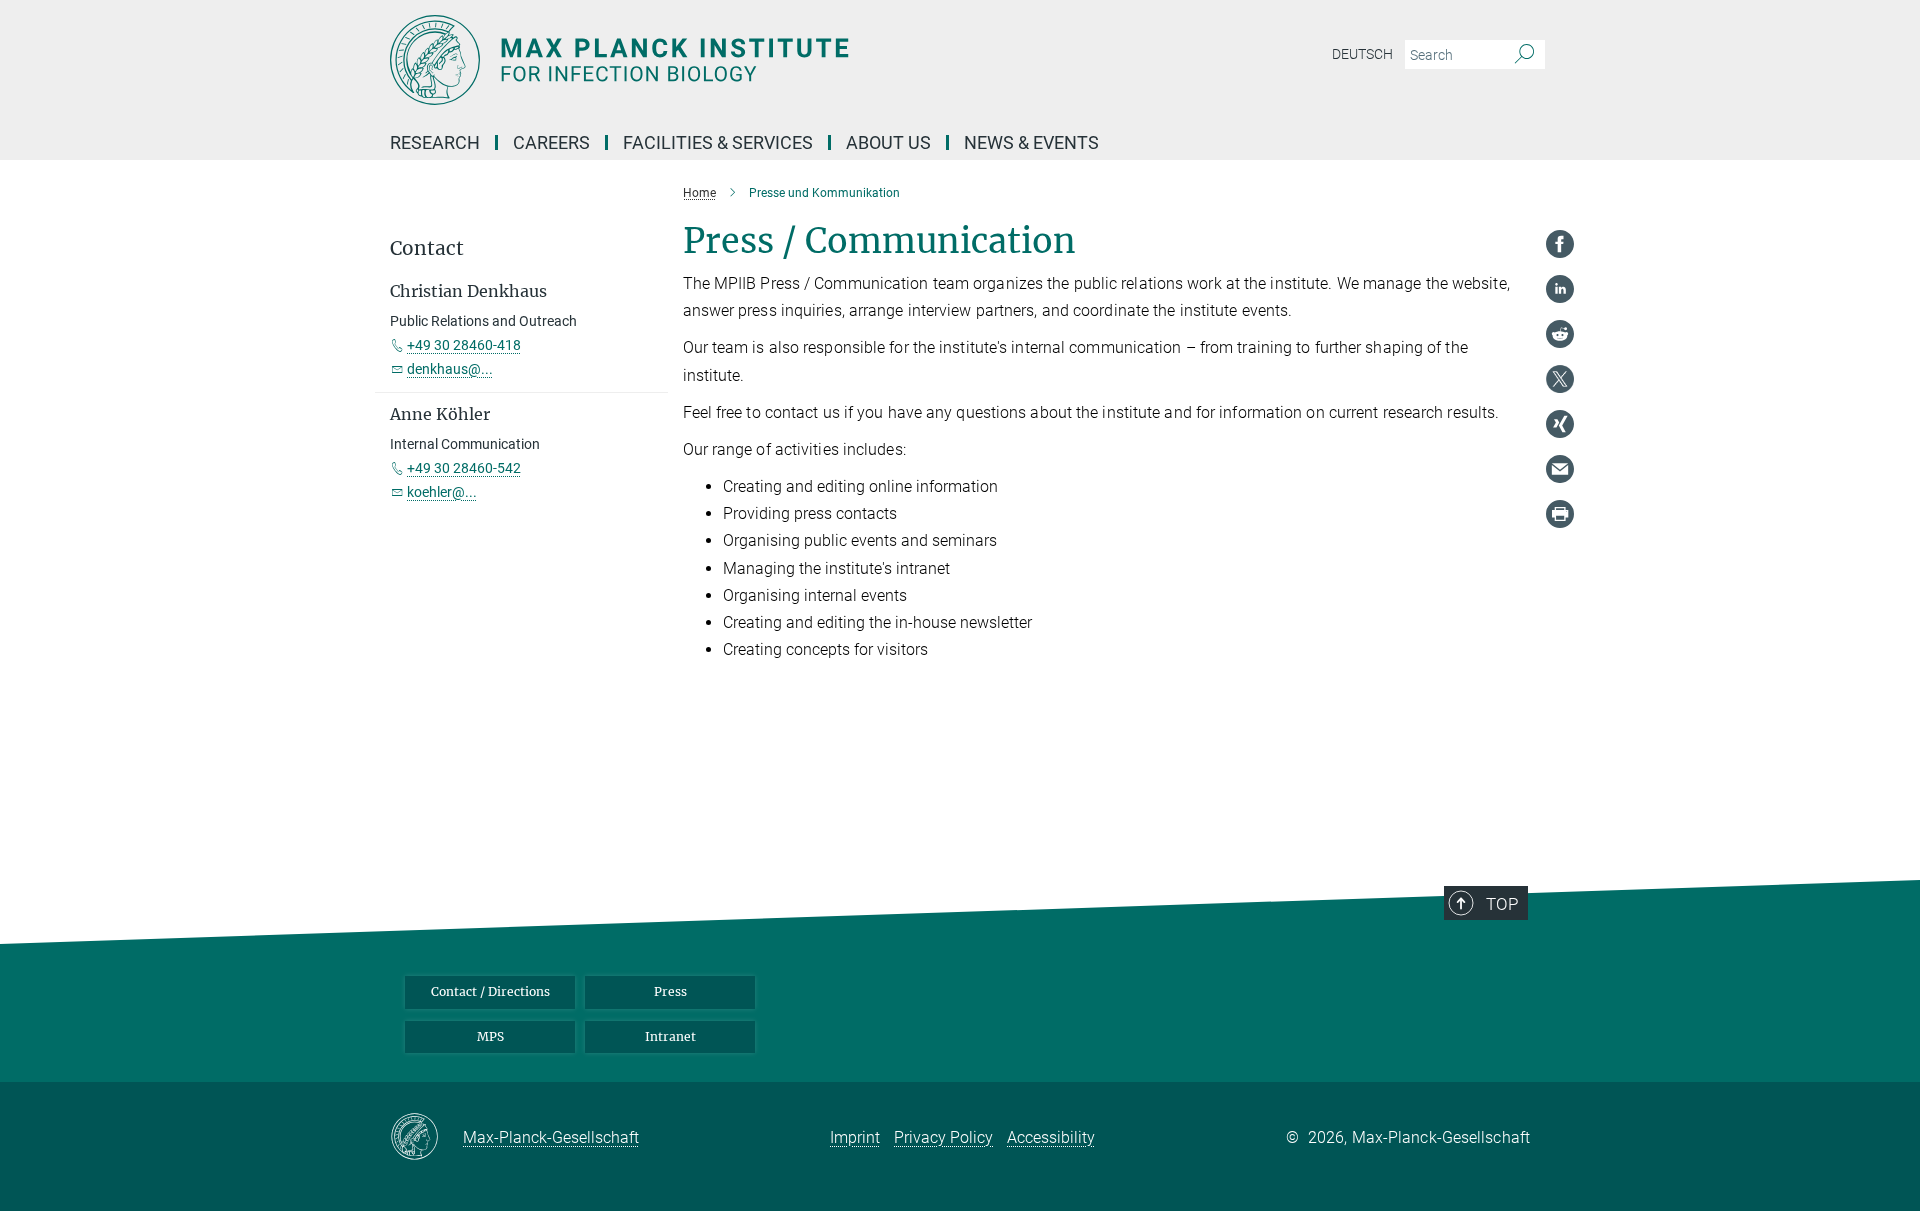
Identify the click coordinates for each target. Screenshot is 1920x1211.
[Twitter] (1560, 379)
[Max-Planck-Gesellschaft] (426, 1138)
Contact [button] (427, 248)
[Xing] (1560, 424)
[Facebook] (1560, 244)
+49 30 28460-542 (464, 468)
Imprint (855, 1137)
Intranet (670, 1036)
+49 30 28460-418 (464, 345)
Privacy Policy (943, 1137)
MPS (490, 1036)
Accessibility (1051, 1137)
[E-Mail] (1560, 469)
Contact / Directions (490, 991)
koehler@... (442, 492)
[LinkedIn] (1560, 289)
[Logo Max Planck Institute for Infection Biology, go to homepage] (765, 60)
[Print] (1560, 514)
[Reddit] (1560, 334)
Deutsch (1362, 54)
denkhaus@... (450, 369)
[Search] (1524, 55)
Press (670, 991)
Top (1502, 904)
